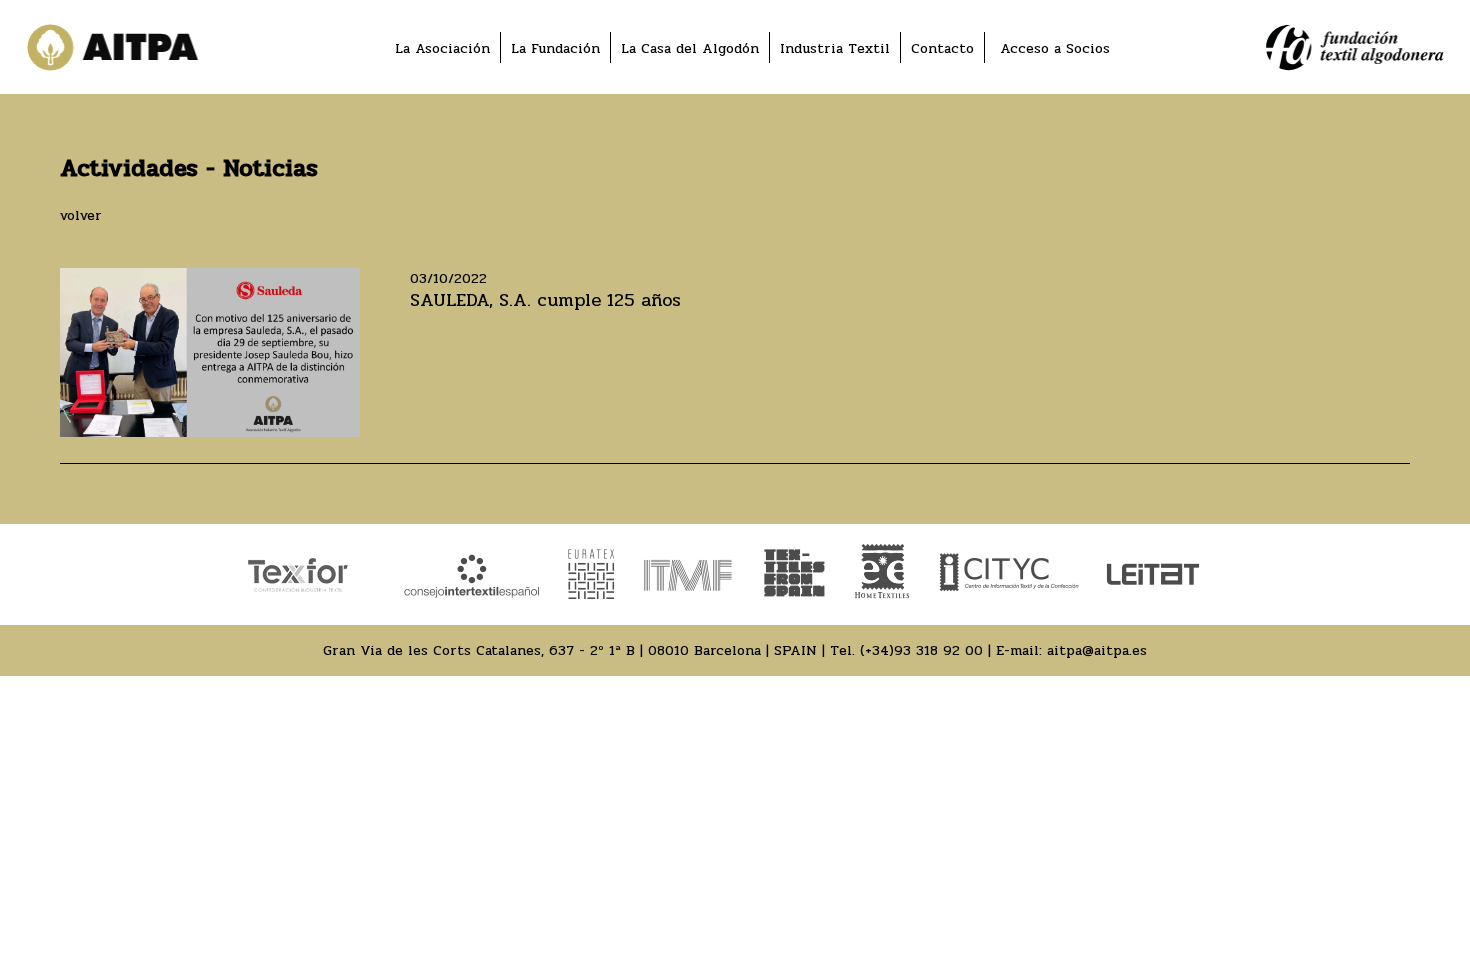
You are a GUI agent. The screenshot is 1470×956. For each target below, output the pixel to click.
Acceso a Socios (1055, 48)
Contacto (942, 48)
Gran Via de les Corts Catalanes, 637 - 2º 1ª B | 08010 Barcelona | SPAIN (570, 650)
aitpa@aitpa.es (1097, 650)
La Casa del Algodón (690, 48)
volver (81, 215)
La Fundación (555, 48)
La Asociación (442, 48)
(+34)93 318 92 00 (921, 650)
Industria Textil (835, 48)
